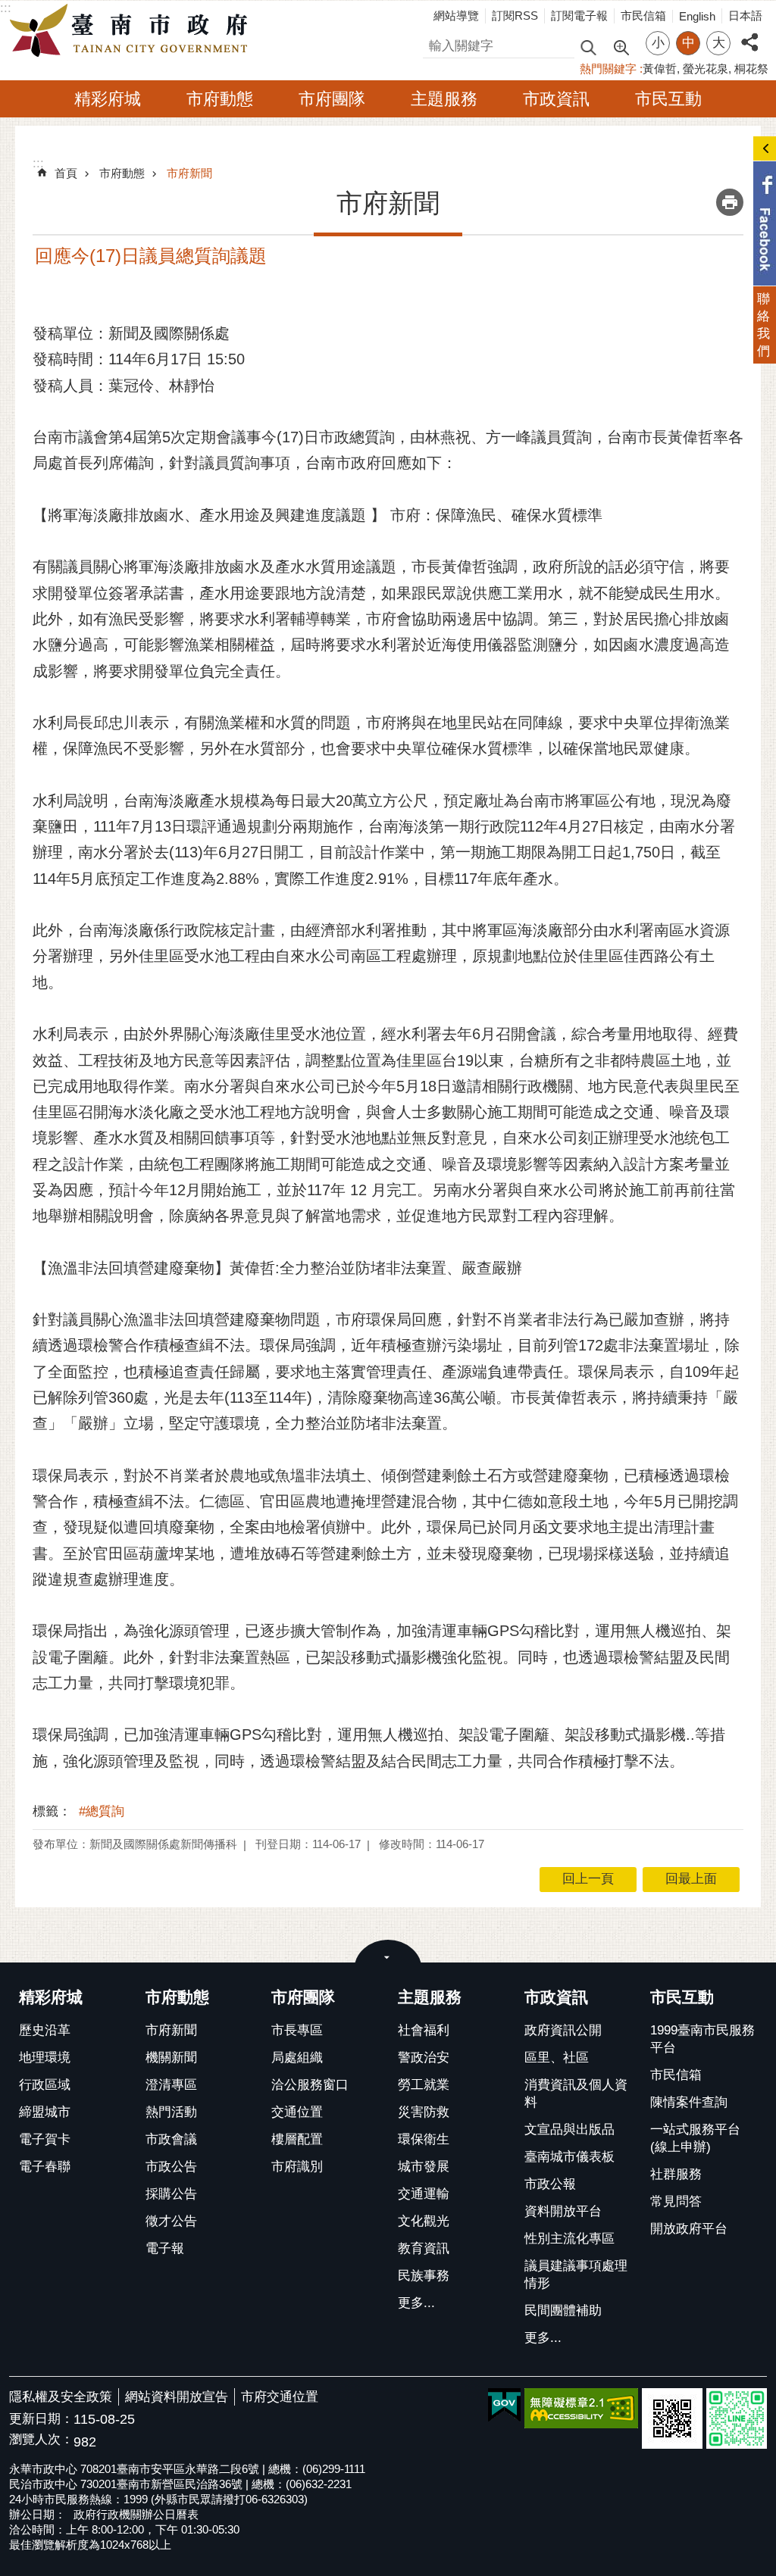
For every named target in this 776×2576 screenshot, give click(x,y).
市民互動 (668, 99)
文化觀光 (424, 2221)
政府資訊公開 (563, 2030)
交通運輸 (424, 2194)
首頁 (66, 173)
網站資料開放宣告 (177, 2397)
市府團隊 (332, 99)
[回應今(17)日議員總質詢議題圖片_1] (672, 2418)
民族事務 (424, 2276)
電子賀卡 (45, 2139)
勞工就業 (424, 2085)
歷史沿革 (45, 2030)
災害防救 (424, 2112)
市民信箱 (643, 16)
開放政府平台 (689, 2229)
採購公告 (171, 2194)
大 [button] (719, 43)
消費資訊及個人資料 (576, 2094)
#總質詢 (102, 1811)
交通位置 (297, 2112)
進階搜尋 (621, 46)
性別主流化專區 (569, 2239)
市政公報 (550, 2184)
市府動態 (220, 99)
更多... (416, 2303)
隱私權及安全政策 (61, 2397)
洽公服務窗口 (310, 2085)
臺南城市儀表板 (569, 2157)
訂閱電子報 (579, 16)
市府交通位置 (280, 2397)
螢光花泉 (706, 69)
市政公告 (171, 2167)
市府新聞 (189, 173)
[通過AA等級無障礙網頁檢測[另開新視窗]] (581, 2408)
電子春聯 (45, 2167)
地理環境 (45, 2058)
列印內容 (730, 202)
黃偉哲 (660, 69)
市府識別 (297, 2167)
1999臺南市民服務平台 (702, 2039)
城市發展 (424, 2167)
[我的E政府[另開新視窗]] (504, 2406)
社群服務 (676, 2174)
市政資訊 (556, 99)
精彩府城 (108, 99)
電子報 (165, 2248)
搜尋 (436, 44)
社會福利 (424, 2030)
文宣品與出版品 (569, 2129)
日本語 (745, 16)
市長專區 (297, 2030)
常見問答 (676, 2201)
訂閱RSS (515, 16)
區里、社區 (557, 2058)
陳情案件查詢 (689, 2102)
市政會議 (171, 2139)
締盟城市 (45, 2112)
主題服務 (444, 99)
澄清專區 (171, 2085)
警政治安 (424, 2058)
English (697, 16)
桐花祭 (751, 69)
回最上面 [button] (691, 1879)
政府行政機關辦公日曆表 (136, 2514)
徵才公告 (171, 2221)
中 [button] (688, 43)
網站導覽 (456, 16)
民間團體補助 (563, 2311)
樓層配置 (297, 2139)
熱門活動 (171, 2112)
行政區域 (45, 2085)
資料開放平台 (563, 2211)
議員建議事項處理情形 (576, 2275)
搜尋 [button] (588, 47)
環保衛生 (424, 2139)
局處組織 (297, 2058)
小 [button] (658, 43)
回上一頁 (588, 1879)
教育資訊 (424, 2248)
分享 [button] (749, 34)
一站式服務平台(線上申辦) (695, 2138)
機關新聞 (171, 2058)
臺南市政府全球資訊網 (133, 31)
